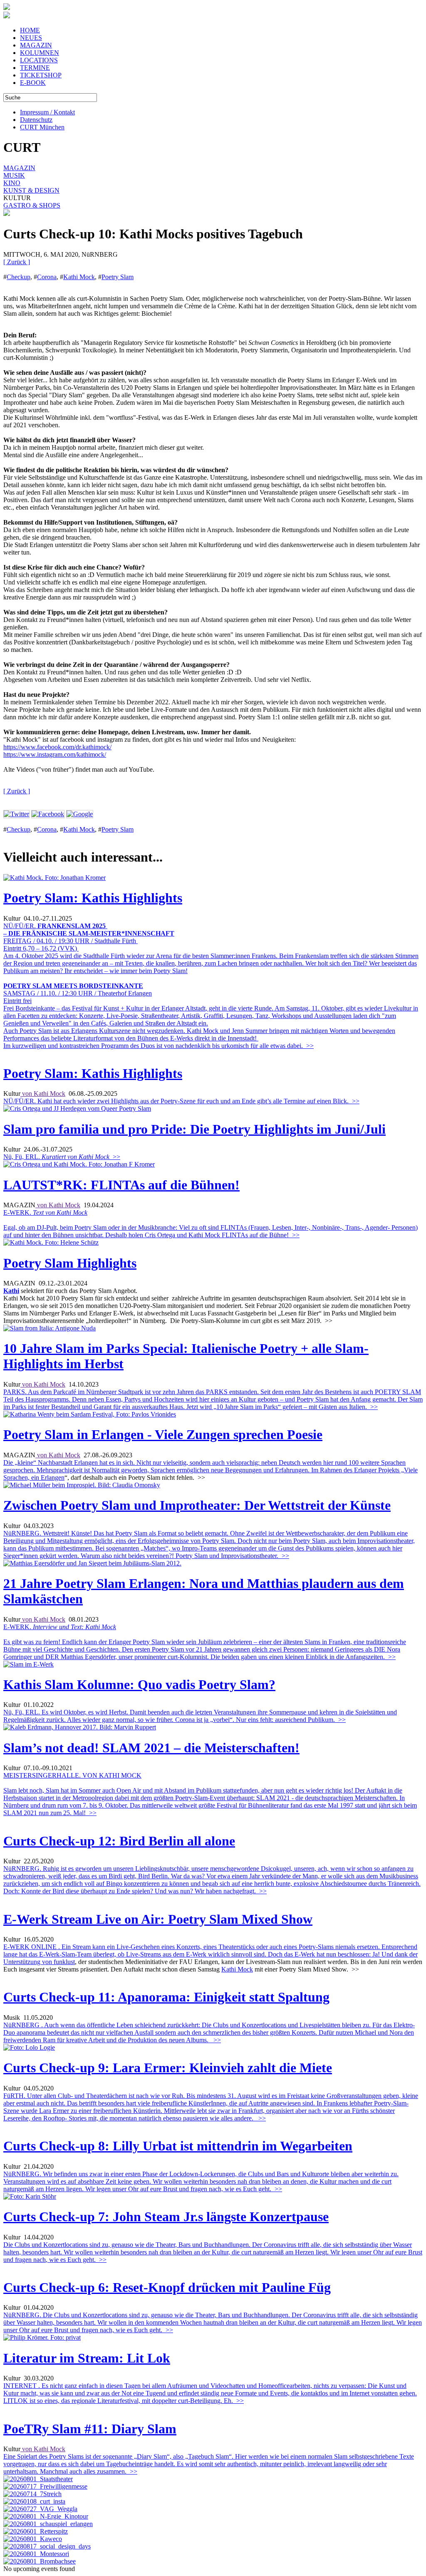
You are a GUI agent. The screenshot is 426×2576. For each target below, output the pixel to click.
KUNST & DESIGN (31, 190)
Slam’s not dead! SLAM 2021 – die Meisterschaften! (151, 1748)
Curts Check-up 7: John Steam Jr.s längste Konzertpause (166, 2217)
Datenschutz (36, 120)
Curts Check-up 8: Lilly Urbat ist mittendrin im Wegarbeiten (178, 2146)
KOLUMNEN (40, 53)
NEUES (31, 38)
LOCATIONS (39, 60)
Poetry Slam (118, 277)
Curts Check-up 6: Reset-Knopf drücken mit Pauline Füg (167, 2287)
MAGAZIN (36, 45)
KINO (12, 183)
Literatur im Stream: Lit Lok (87, 2358)
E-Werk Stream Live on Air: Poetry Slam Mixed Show (158, 1919)
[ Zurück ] (17, 262)
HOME (30, 30)
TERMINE (35, 68)
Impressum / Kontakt (47, 112)
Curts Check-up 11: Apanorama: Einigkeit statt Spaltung (166, 1997)
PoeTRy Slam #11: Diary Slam (90, 2429)
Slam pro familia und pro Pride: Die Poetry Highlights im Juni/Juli (194, 1129)
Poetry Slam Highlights (70, 1263)
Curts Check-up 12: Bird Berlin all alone (119, 1841)
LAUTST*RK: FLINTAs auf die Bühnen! (121, 1185)
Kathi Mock (79, 277)
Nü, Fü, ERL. (62, 1157)
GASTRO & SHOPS (32, 205)
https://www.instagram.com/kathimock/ (55, 754)
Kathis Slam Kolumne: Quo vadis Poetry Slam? (139, 1684)
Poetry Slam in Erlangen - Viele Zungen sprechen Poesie (163, 1434)
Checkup (19, 277)
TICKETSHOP (41, 75)
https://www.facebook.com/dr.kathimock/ (57, 747)
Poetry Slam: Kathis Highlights (93, 898)
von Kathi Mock (43, 1094)
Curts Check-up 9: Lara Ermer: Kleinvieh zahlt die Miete (168, 2068)
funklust (64, 1962)
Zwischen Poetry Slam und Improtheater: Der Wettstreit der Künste (197, 1505)
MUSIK (14, 175)
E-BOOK (33, 83)
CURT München (42, 127)
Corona (47, 277)
